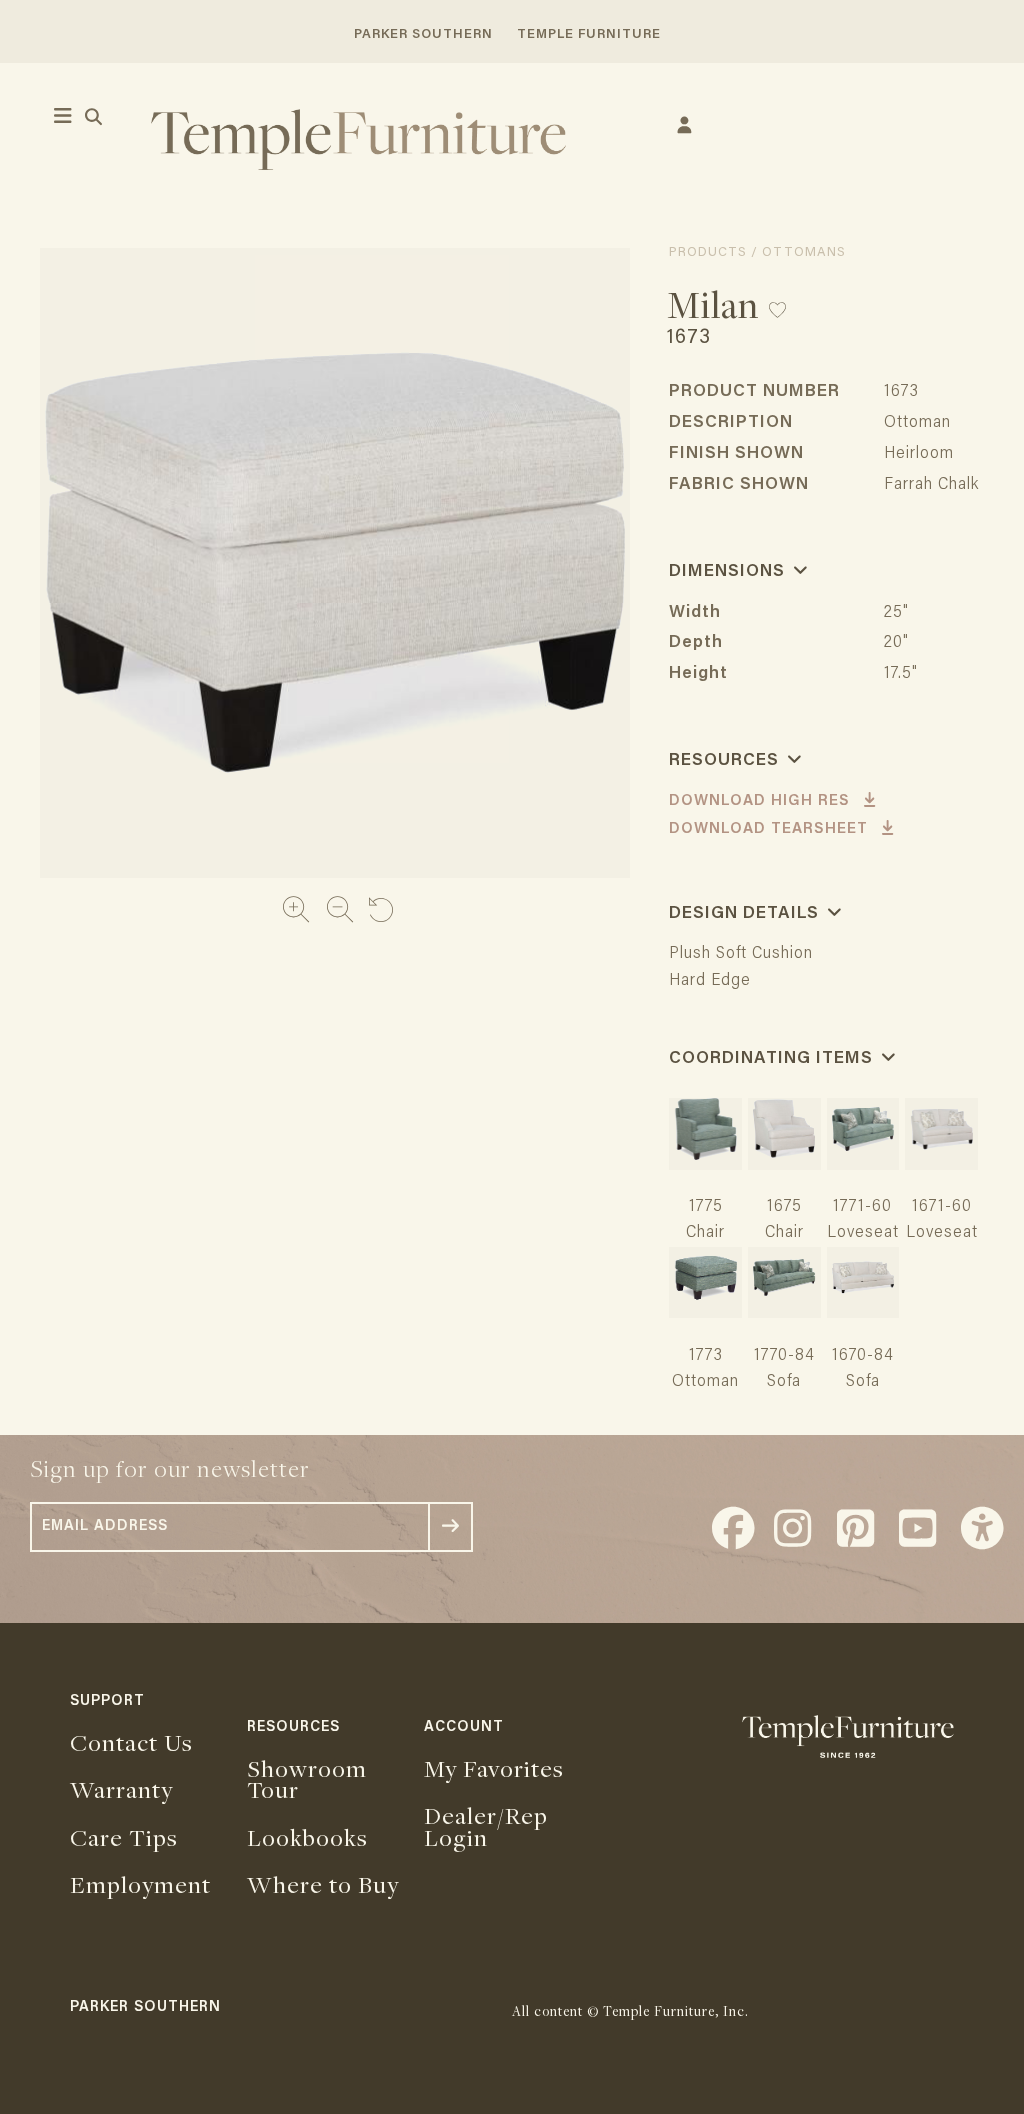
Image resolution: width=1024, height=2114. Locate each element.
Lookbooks (307, 1837)
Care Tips (124, 1837)
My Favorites (494, 1768)
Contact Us (131, 1742)
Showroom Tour (307, 1779)
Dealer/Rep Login (486, 1826)
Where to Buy (323, 1884)
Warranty (121, 1789)
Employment (140, 1884)
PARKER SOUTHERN (423, 34)
